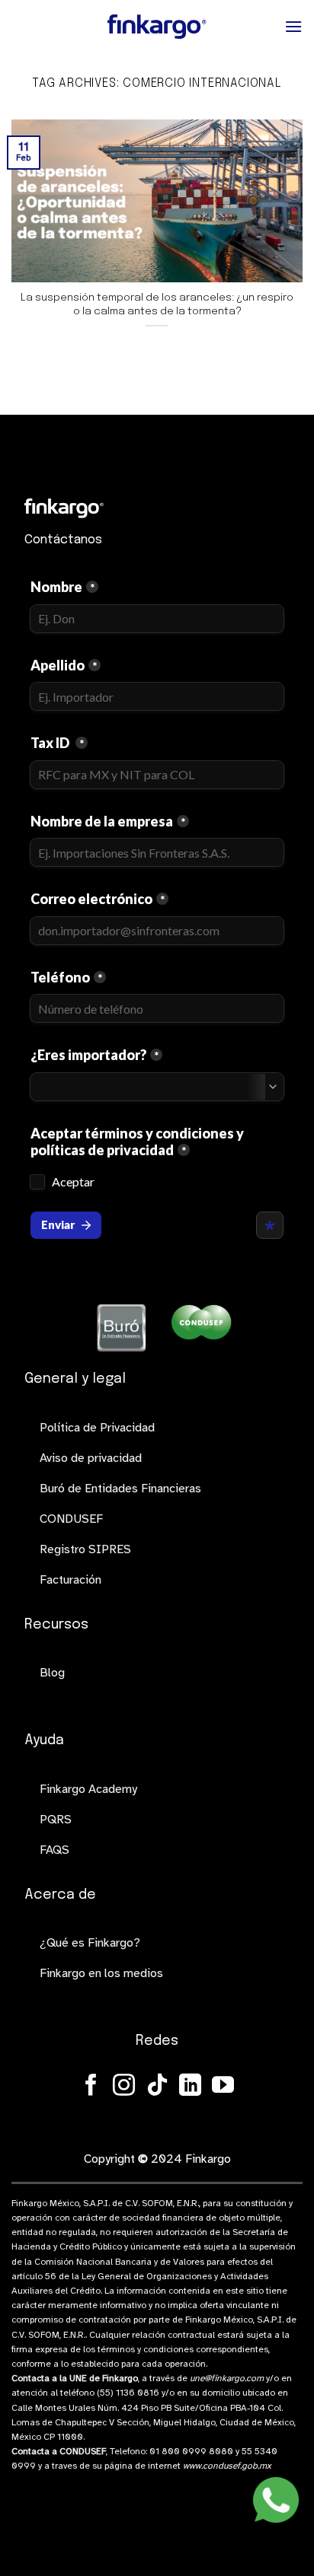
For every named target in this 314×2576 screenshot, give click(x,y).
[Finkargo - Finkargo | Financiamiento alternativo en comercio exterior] (157, 27)
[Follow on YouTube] (223, 2087)
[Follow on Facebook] (91, 2087)
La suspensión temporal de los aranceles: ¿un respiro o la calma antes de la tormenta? (157, 304)
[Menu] (293, 26)
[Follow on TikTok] (157, 2087)
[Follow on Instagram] (124, 2087)
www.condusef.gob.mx (227, 2466)
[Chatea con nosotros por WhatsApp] (276, 2500)
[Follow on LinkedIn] (190, 2087)
